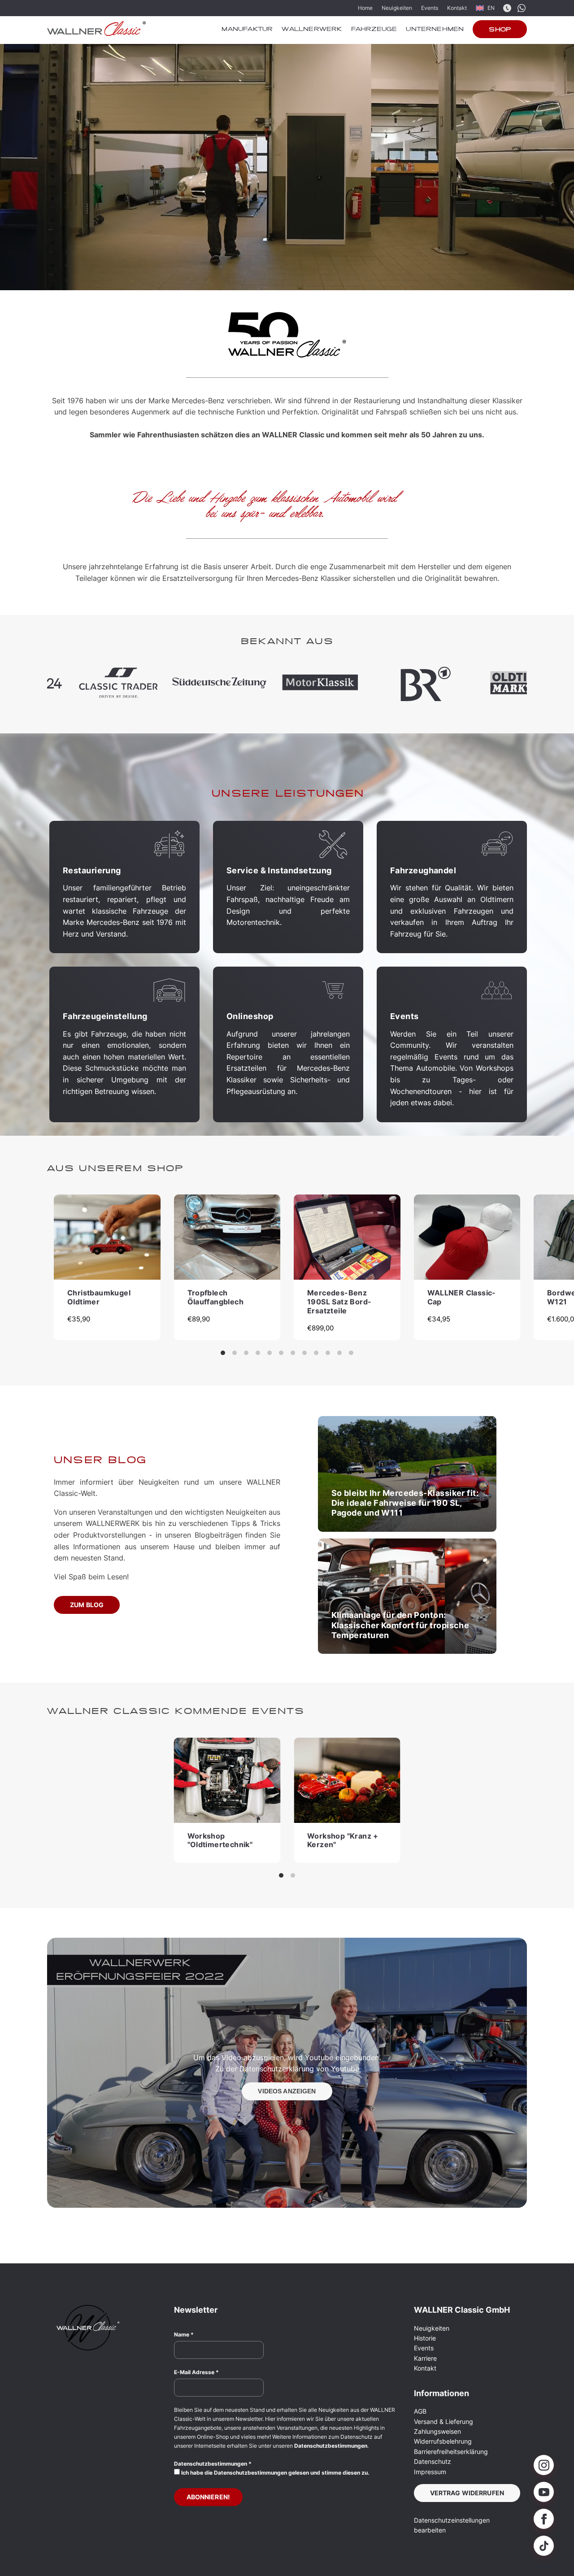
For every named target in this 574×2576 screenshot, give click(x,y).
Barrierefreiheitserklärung (451, 2452)
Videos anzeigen (287, 2091)
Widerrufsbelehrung (443, 2441)
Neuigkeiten (397, 8)
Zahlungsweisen (437, 2431)
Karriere (425, 2358)
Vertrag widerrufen (467, 2493)
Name (184, 2334)
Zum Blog (87, 1605)
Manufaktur (247, 30)
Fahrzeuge (374, 30)
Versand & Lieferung (444, 2421)
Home (365, 8)
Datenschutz (433, 2461)
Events (430, 8)
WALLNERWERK (312, 30)
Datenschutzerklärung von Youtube (299, 2069)
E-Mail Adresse (196, 2372)
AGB (420, 2411)
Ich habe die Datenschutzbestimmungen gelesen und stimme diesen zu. (275, 2473)
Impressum (430, 2472)
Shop (500, 30)
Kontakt (457, 8)
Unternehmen (435, 30)
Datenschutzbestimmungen (331, 2446)
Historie (425, 2338)
